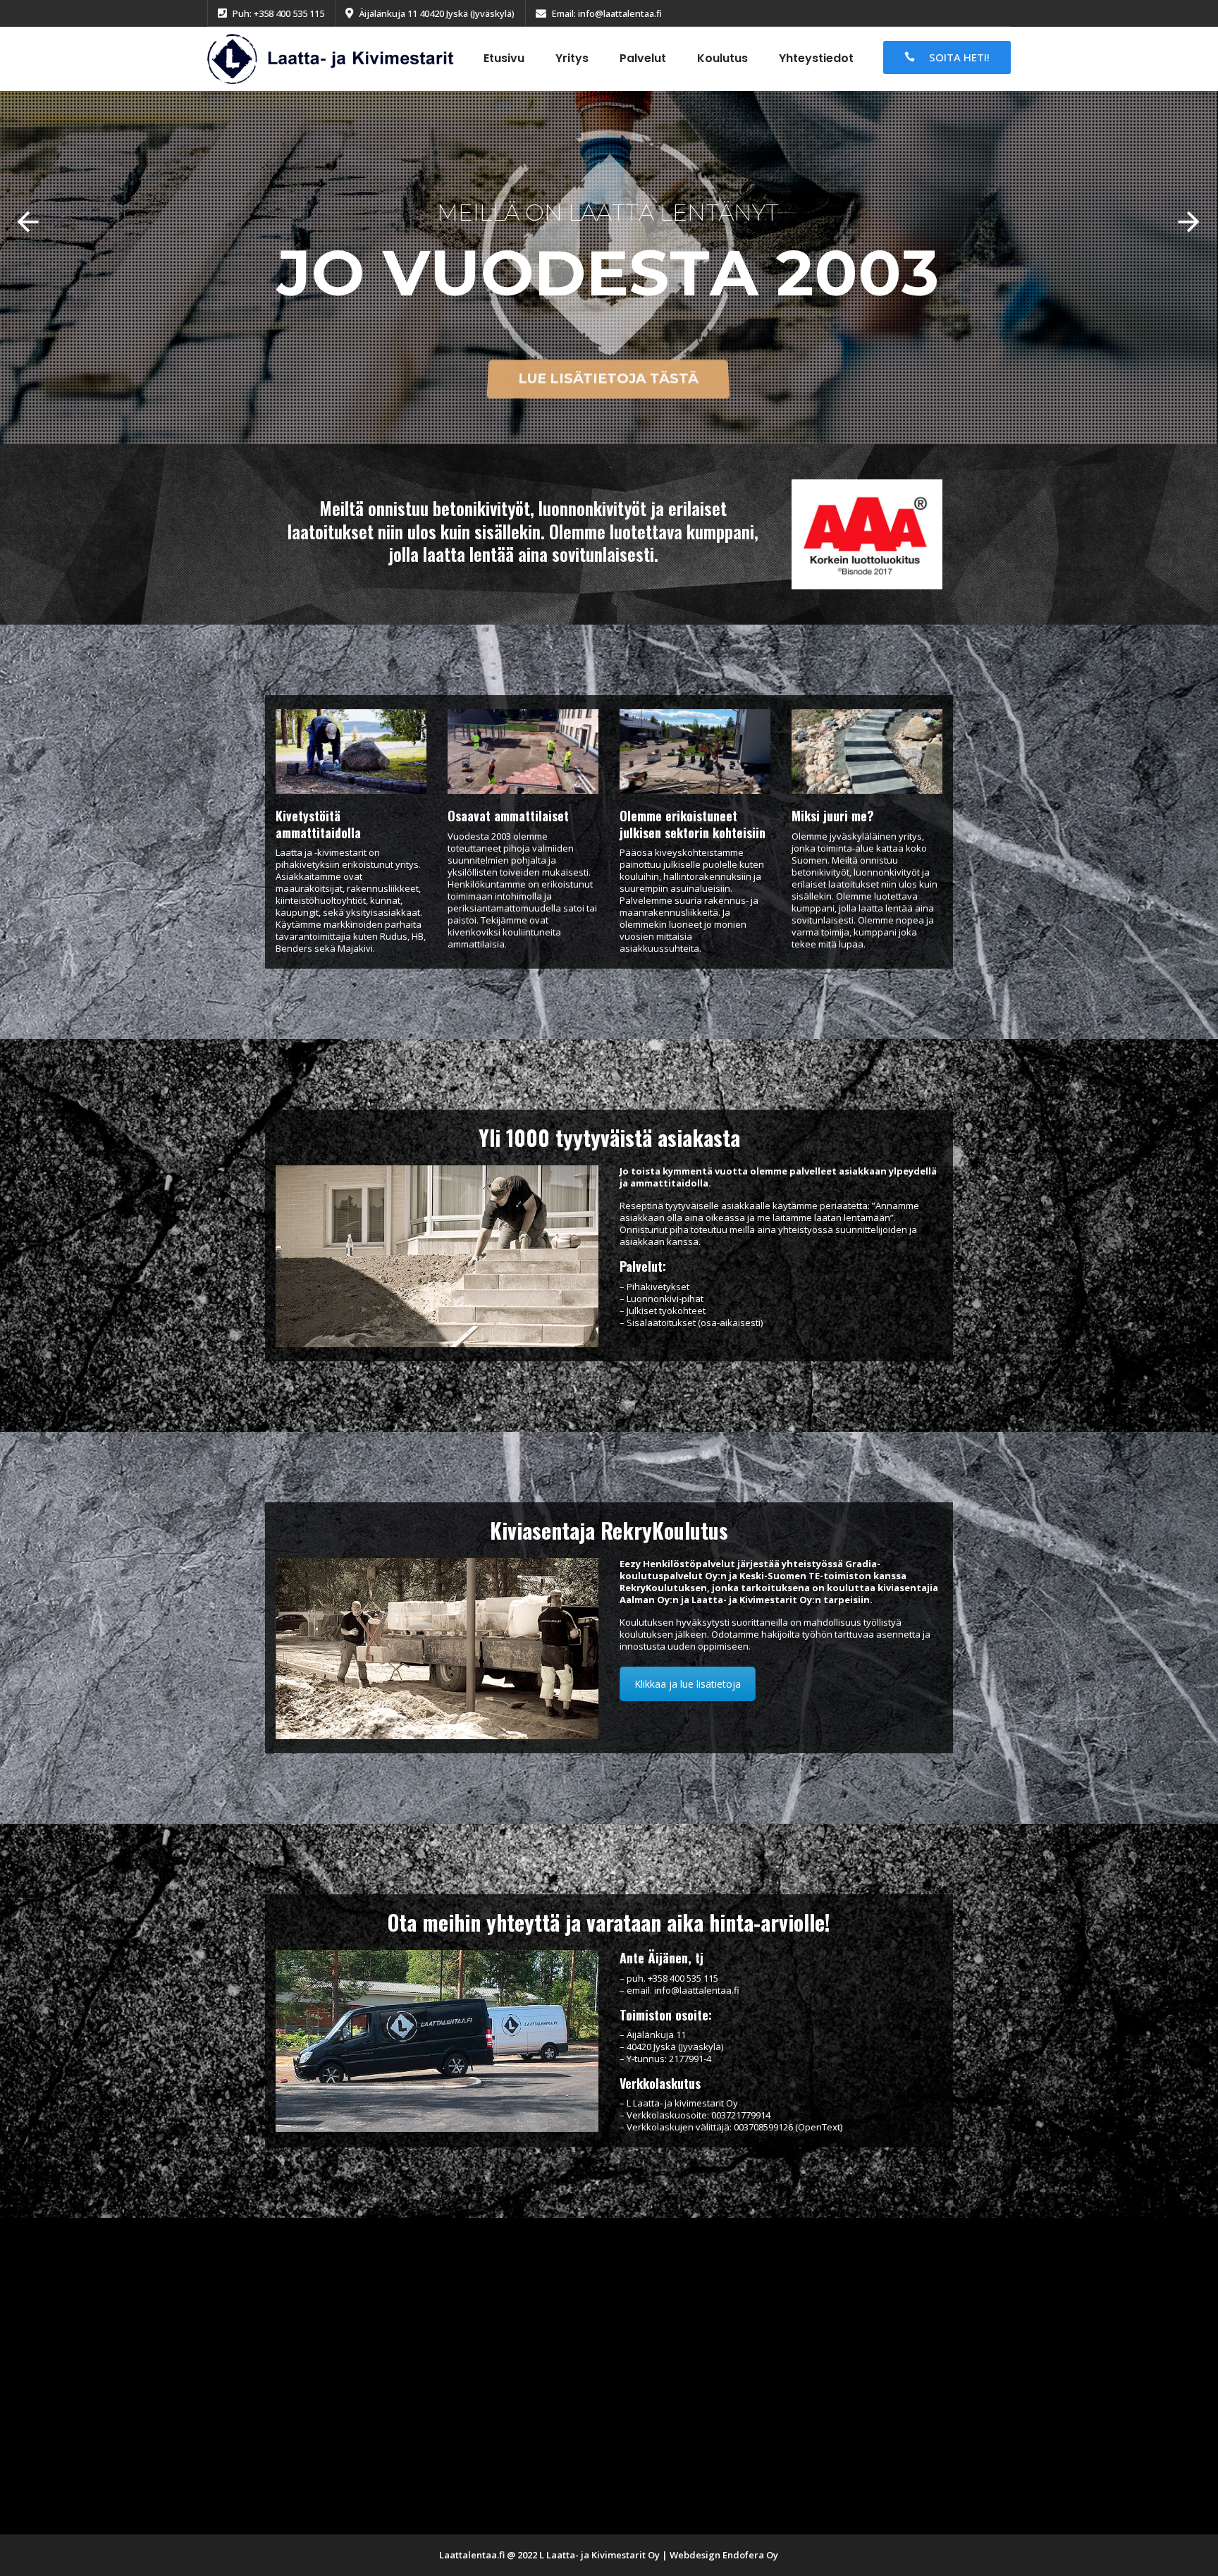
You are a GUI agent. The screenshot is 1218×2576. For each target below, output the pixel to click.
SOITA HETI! (959, 57)
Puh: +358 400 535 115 (278, 13)
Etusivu (504, 58)
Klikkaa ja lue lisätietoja (688, 1684)
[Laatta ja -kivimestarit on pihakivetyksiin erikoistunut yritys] (331, 58)
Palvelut (643, 58)
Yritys (572, 58)
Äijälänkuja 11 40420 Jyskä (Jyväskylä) (437, 13)
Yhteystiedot (816, 58)
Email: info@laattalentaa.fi (607, 13)
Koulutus (722, 58)
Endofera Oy (750, 2555)
